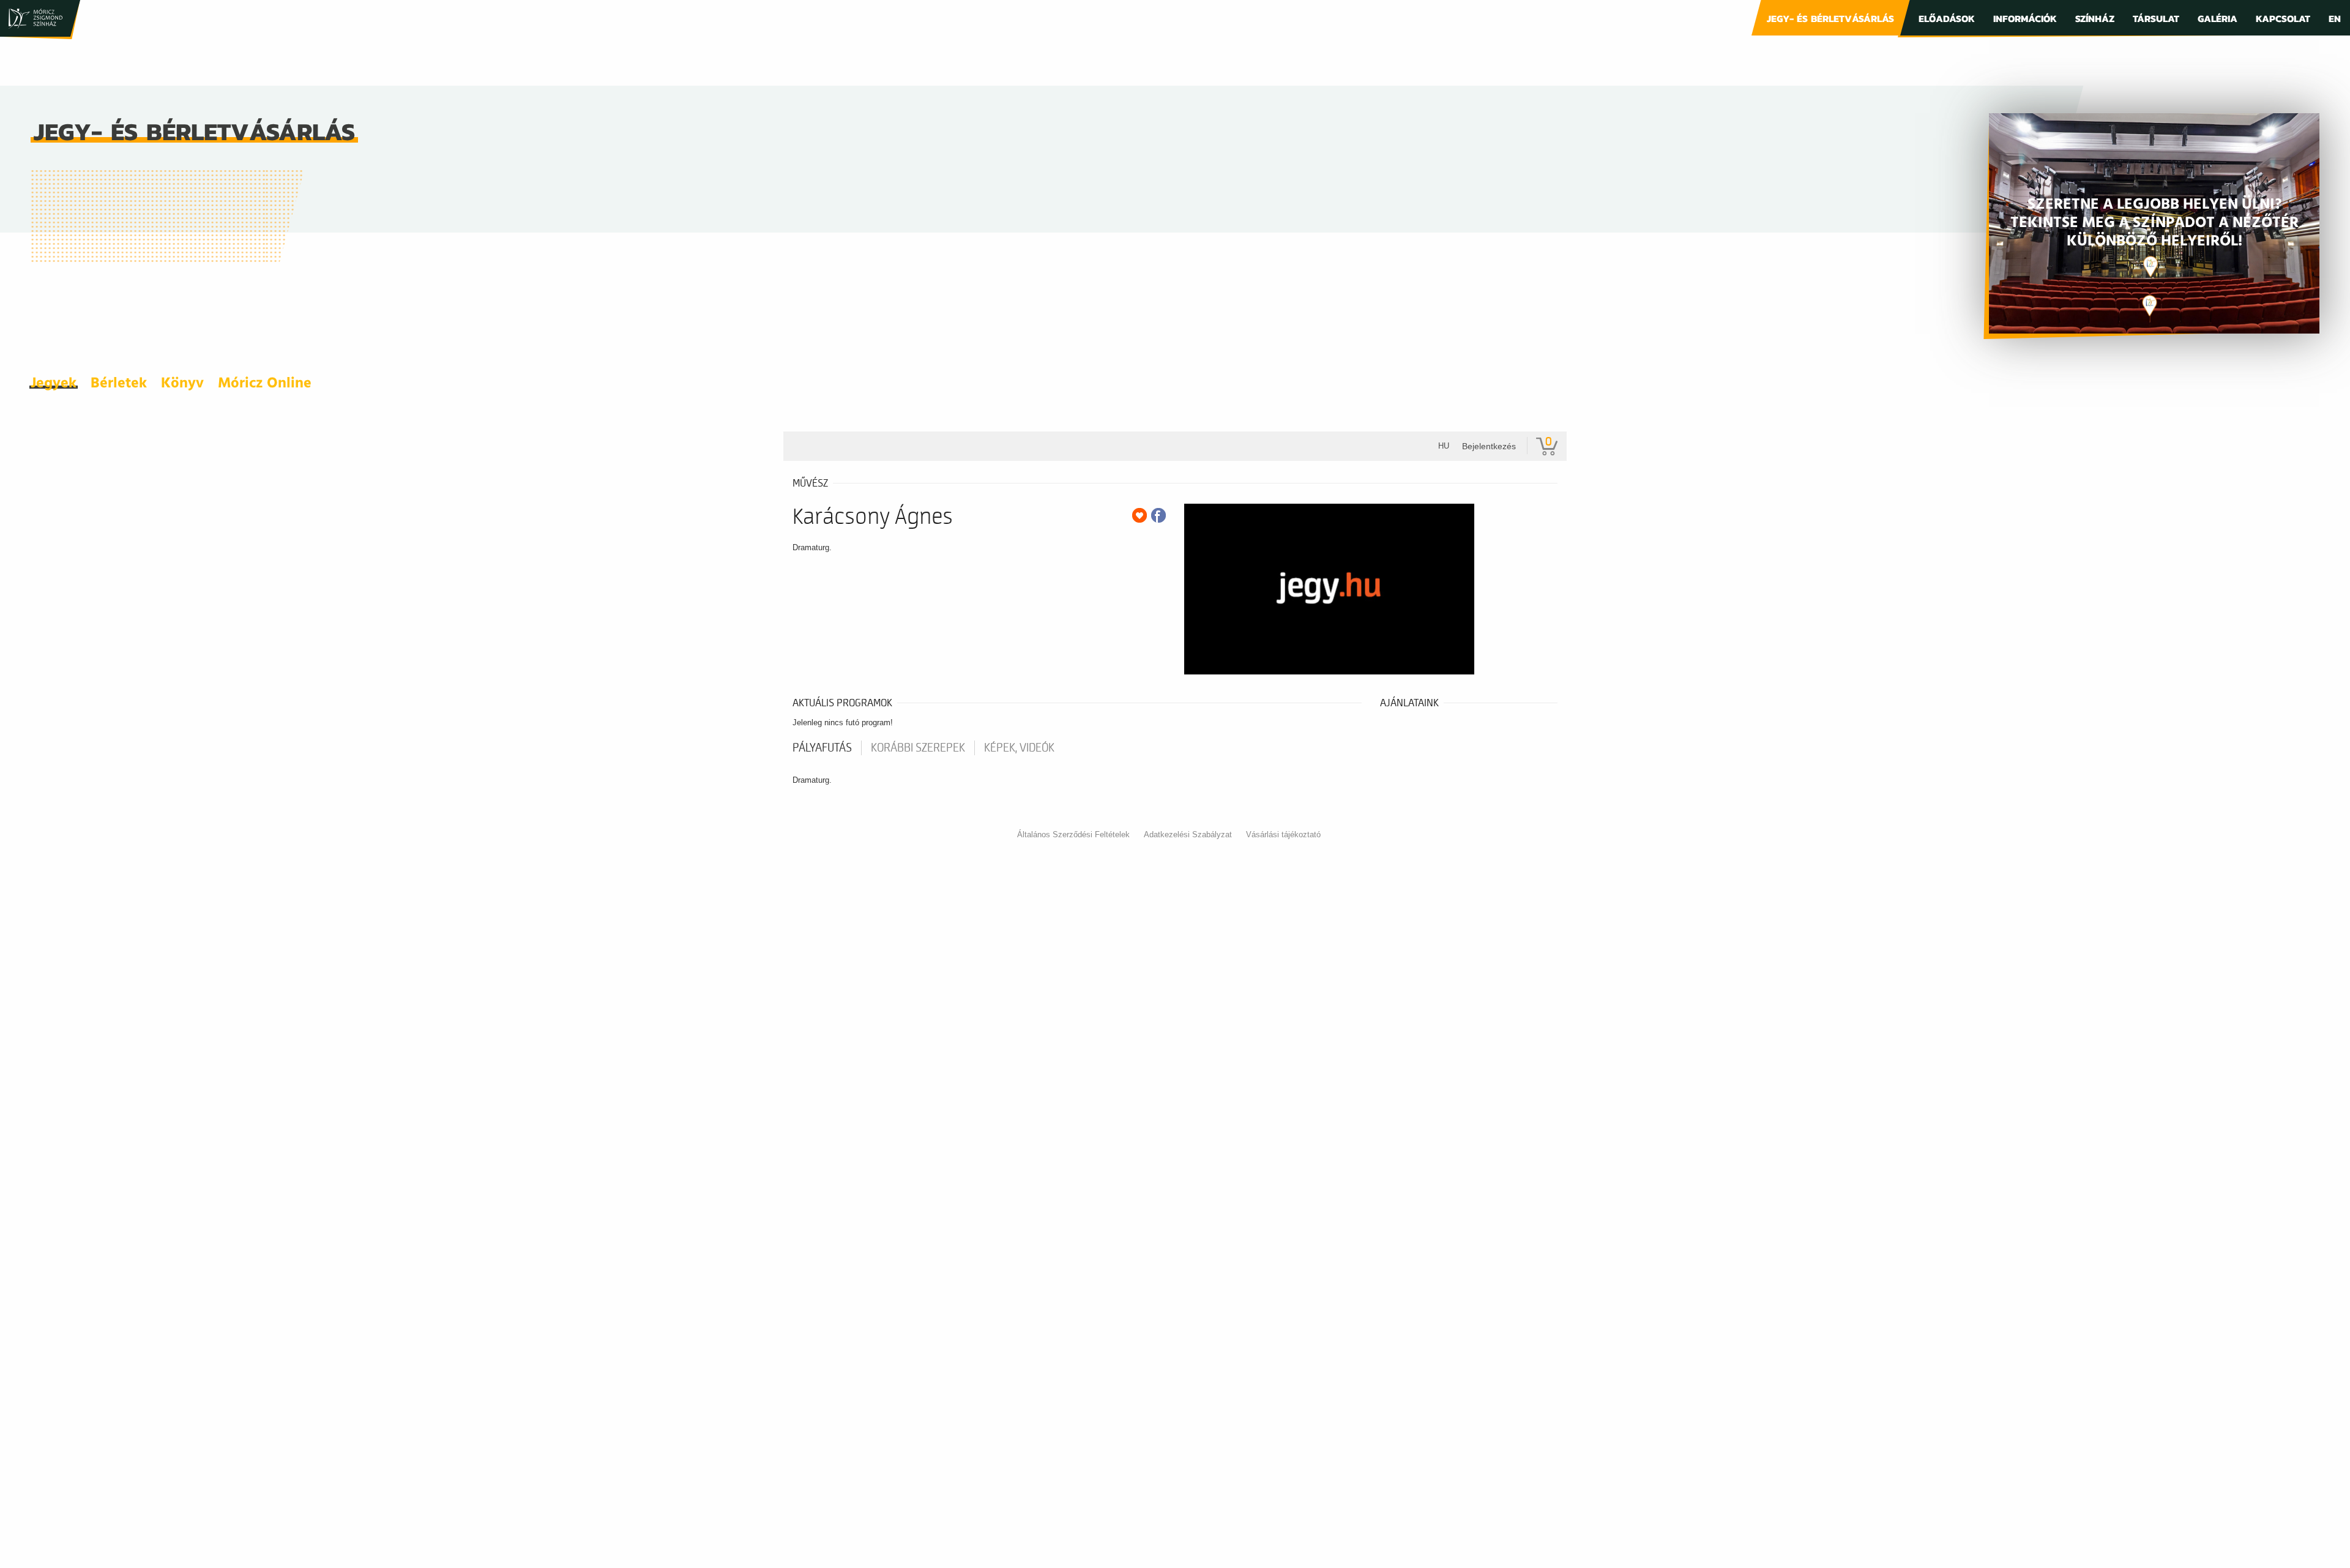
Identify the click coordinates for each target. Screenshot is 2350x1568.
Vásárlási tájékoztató (1283, 834)
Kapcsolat (2283, 18)
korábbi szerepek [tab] (918, 748)
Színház (2095, 18)
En (2335, 18)
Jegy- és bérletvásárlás (1830, 18)
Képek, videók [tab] (1019, 748)
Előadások (1947, 18)
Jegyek (54, 384)
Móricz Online (265, 384)
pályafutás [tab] (822, 748)
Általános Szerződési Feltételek (1073, 834)
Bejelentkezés (1489, 446)
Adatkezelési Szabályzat (1188, 834)
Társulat (2156, 18)
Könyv (182, 384)
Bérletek (119, 384)
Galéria (2218, 18)
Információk (2025, 18)
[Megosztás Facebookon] (1158, 515)
